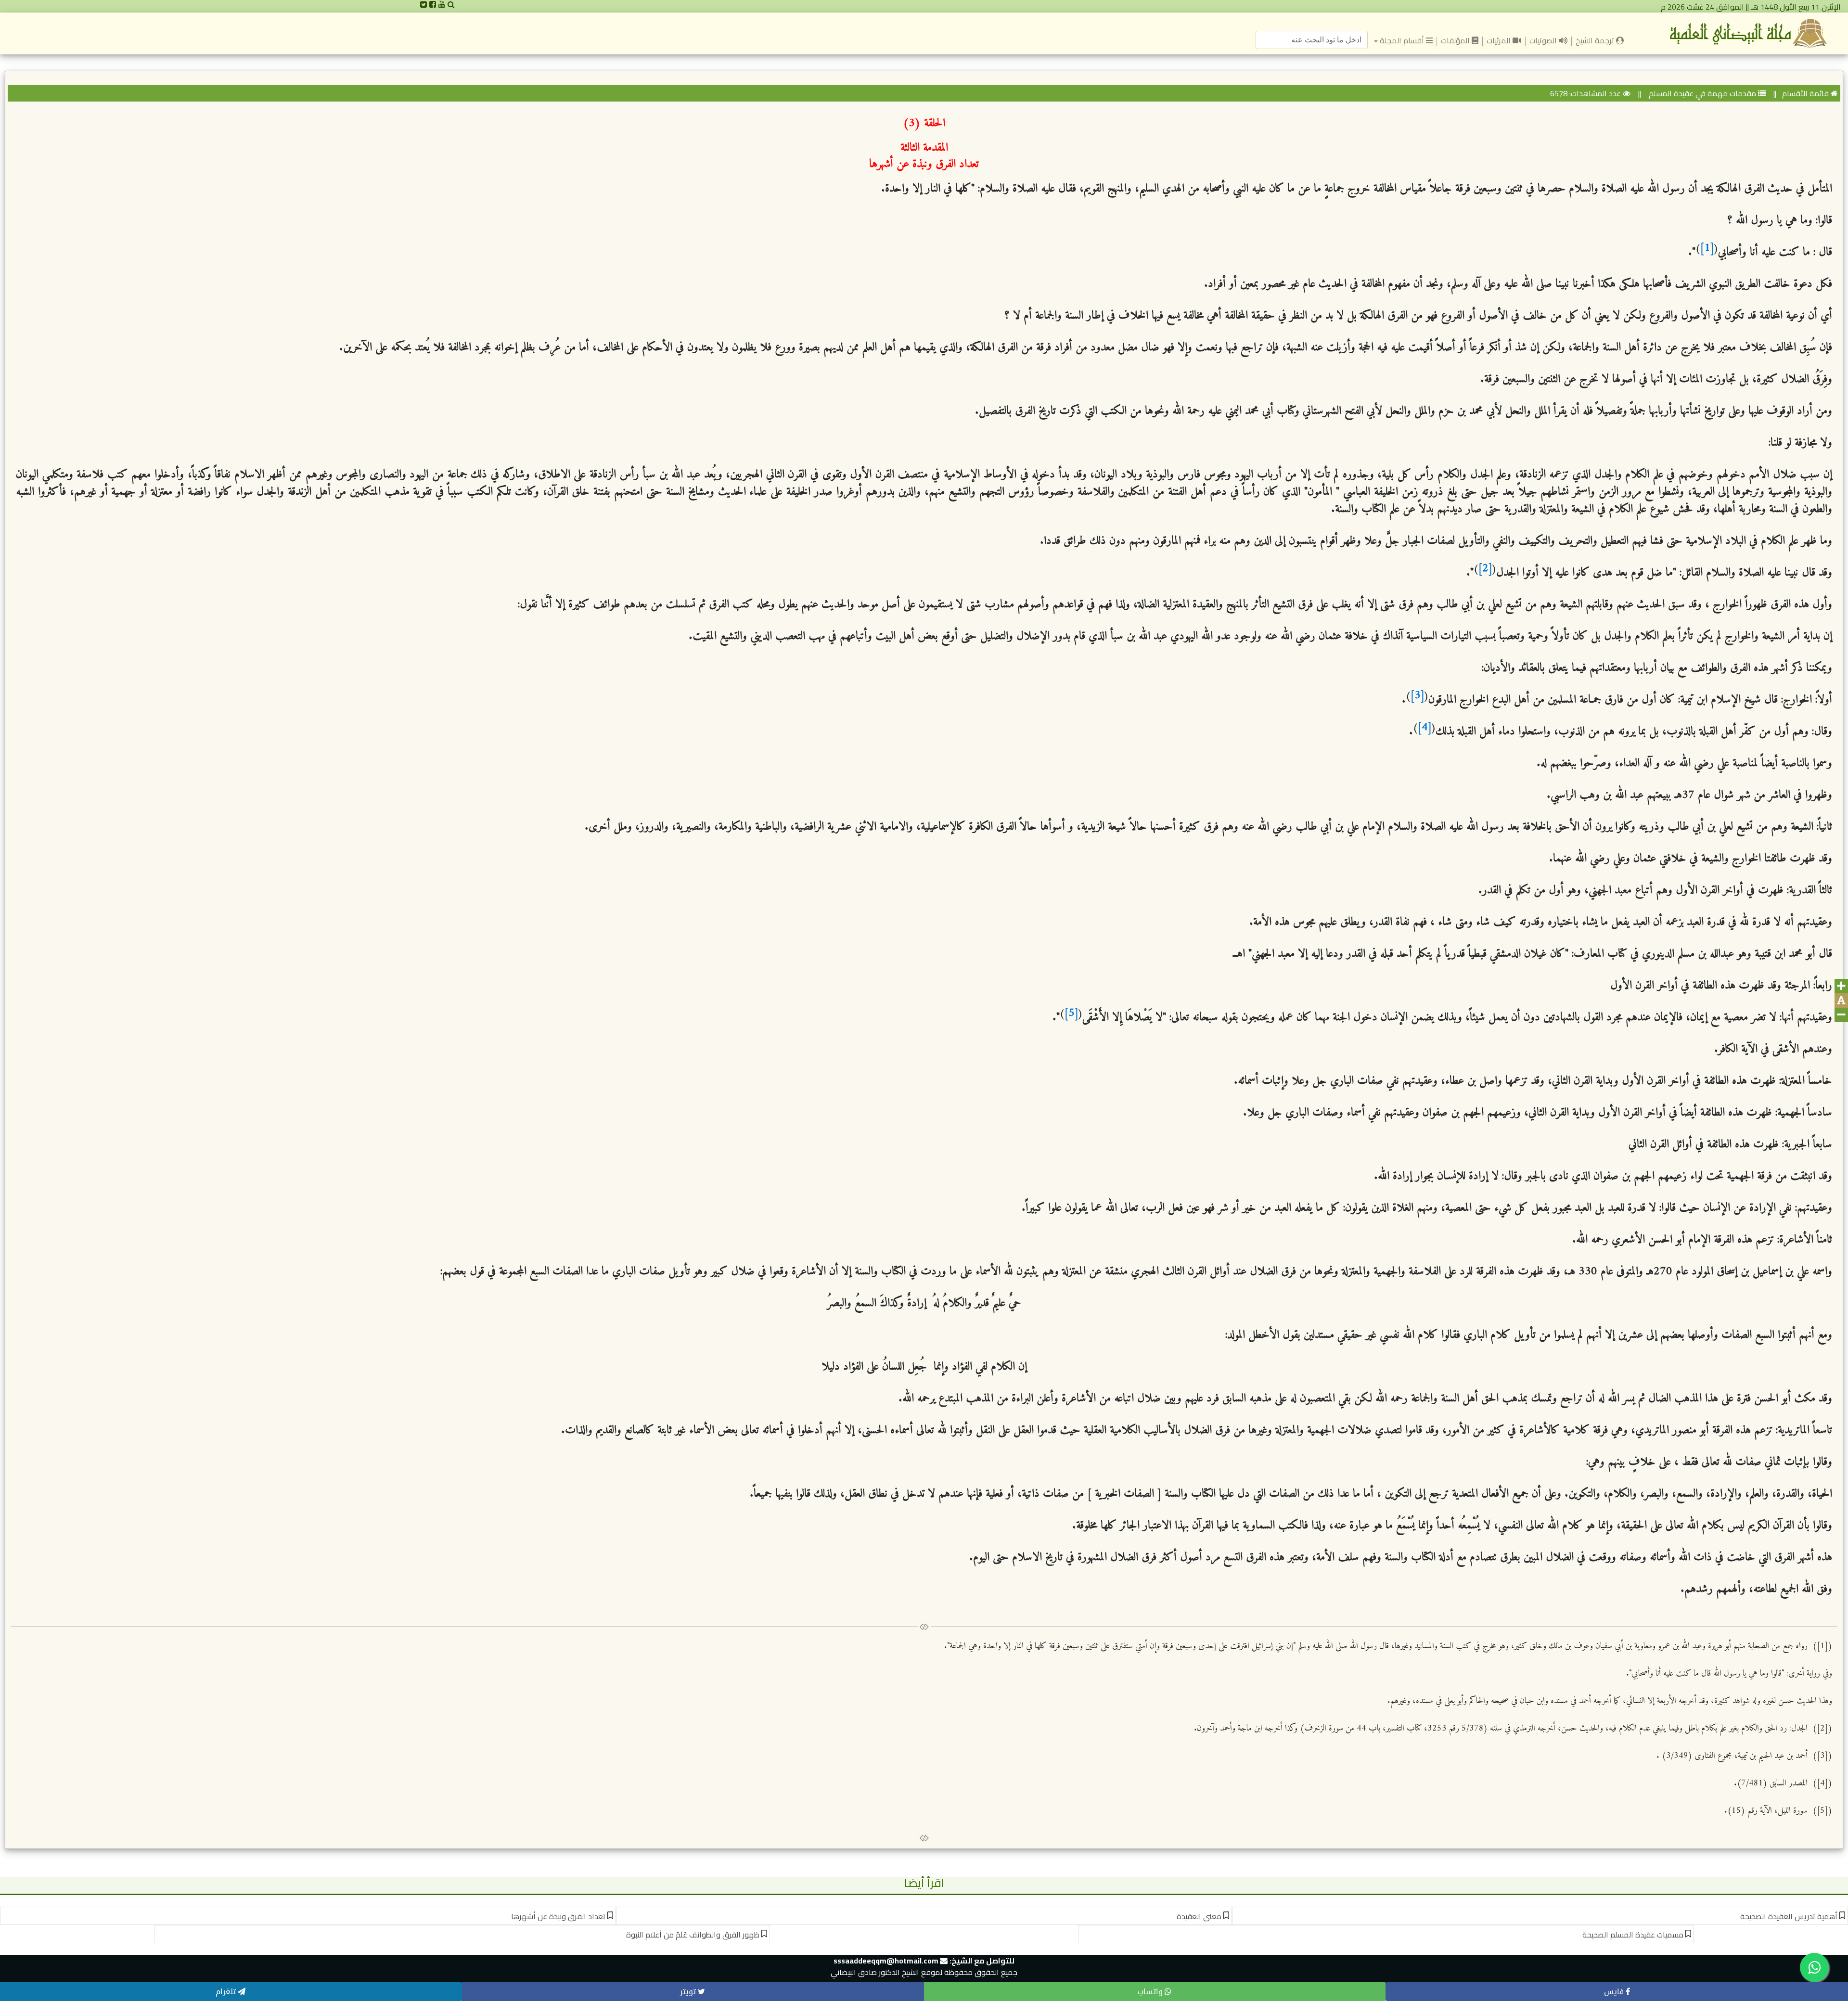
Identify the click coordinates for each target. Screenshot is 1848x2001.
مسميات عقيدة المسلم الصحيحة (1633, 1935)
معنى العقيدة (1199, 1916)
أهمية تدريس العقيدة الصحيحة (1789, 1916)
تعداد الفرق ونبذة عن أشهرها (558, 1916)
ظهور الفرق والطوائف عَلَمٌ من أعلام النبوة (693, 1935)
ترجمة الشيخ (1594, 40)
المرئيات (1500, 40)
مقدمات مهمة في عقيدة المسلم (1701, 93)
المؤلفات (1456, 40)
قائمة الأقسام (1805, 93)
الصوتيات (1544, 40)
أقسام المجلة (1402, 40)
